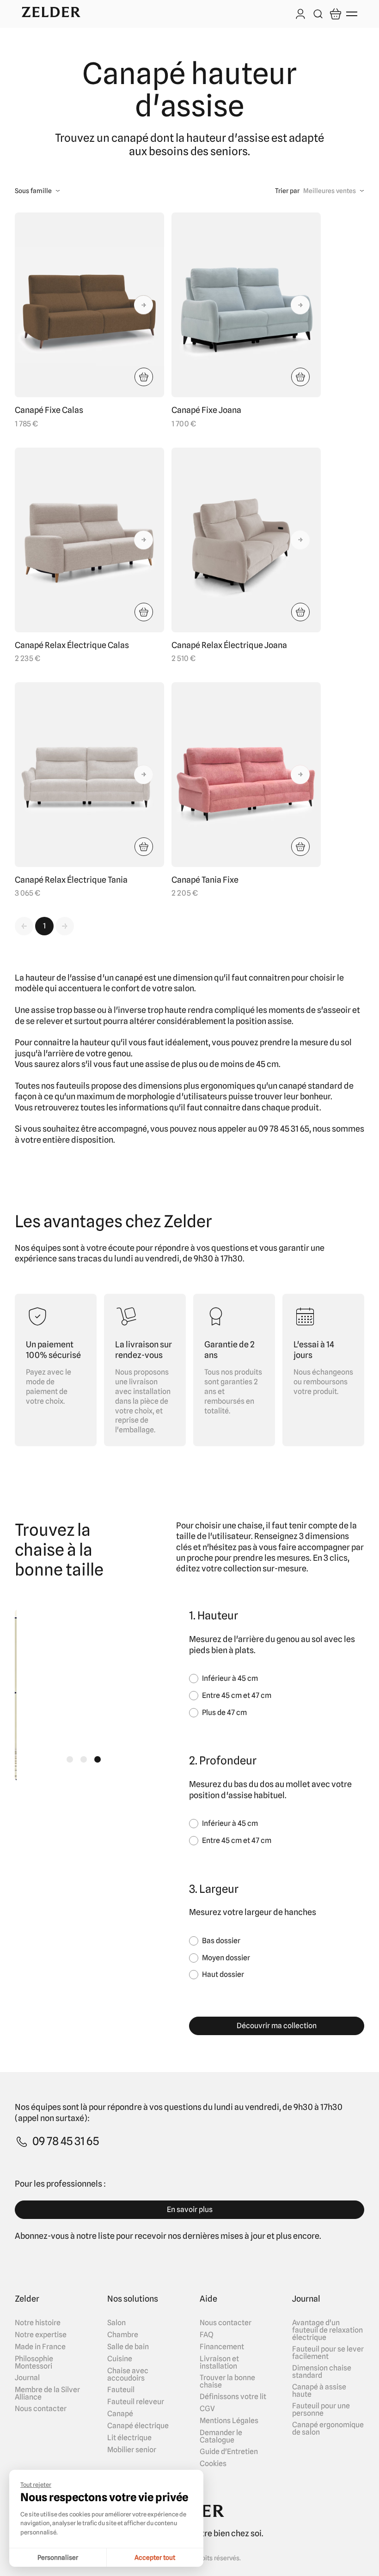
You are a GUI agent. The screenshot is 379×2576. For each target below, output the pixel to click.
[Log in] (300, 15)
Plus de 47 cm (224, 1712)
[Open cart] (336, 14)
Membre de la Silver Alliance (47, 2394)
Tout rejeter (36, 2485)
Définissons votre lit (233, 2397)
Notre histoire (38, 2323)
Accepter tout (155, 2558)
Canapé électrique (138, 2426)
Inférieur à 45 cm (230, 1678)
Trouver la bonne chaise (227, 2382)
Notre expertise (41, 2335)
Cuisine (120, 2359)
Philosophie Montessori (34, 2363)
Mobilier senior (132, 2450)
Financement (222, 2347)
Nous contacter (41, 2409)
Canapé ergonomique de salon (328, 2429)
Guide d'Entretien (229, 2452)
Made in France (40, 2347)
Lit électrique (129, 2438)
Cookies (213, 2464)
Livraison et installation (219, 2363)
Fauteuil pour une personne (321, 2410)
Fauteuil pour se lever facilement (328, 2353)
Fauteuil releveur (136, 2402)
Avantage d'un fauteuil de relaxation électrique (327, 2330)
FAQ (207, 2335)
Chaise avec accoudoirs (128, 2375)
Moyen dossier (226, 1958)
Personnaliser (58, 2558)
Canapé (120, 2414)
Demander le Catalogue (221, 2437)
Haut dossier (223, 1974)
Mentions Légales (229, 2421)
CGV (207, 2409)
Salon (116, 2323)
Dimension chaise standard (322, 2372)
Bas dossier (221, 1941)
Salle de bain (128, 2347)
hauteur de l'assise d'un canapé (84, 978)
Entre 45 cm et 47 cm (237, 1695)
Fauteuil (121, 2390)
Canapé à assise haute (319, 2391)
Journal (27, 2378)
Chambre (123, 2335)
